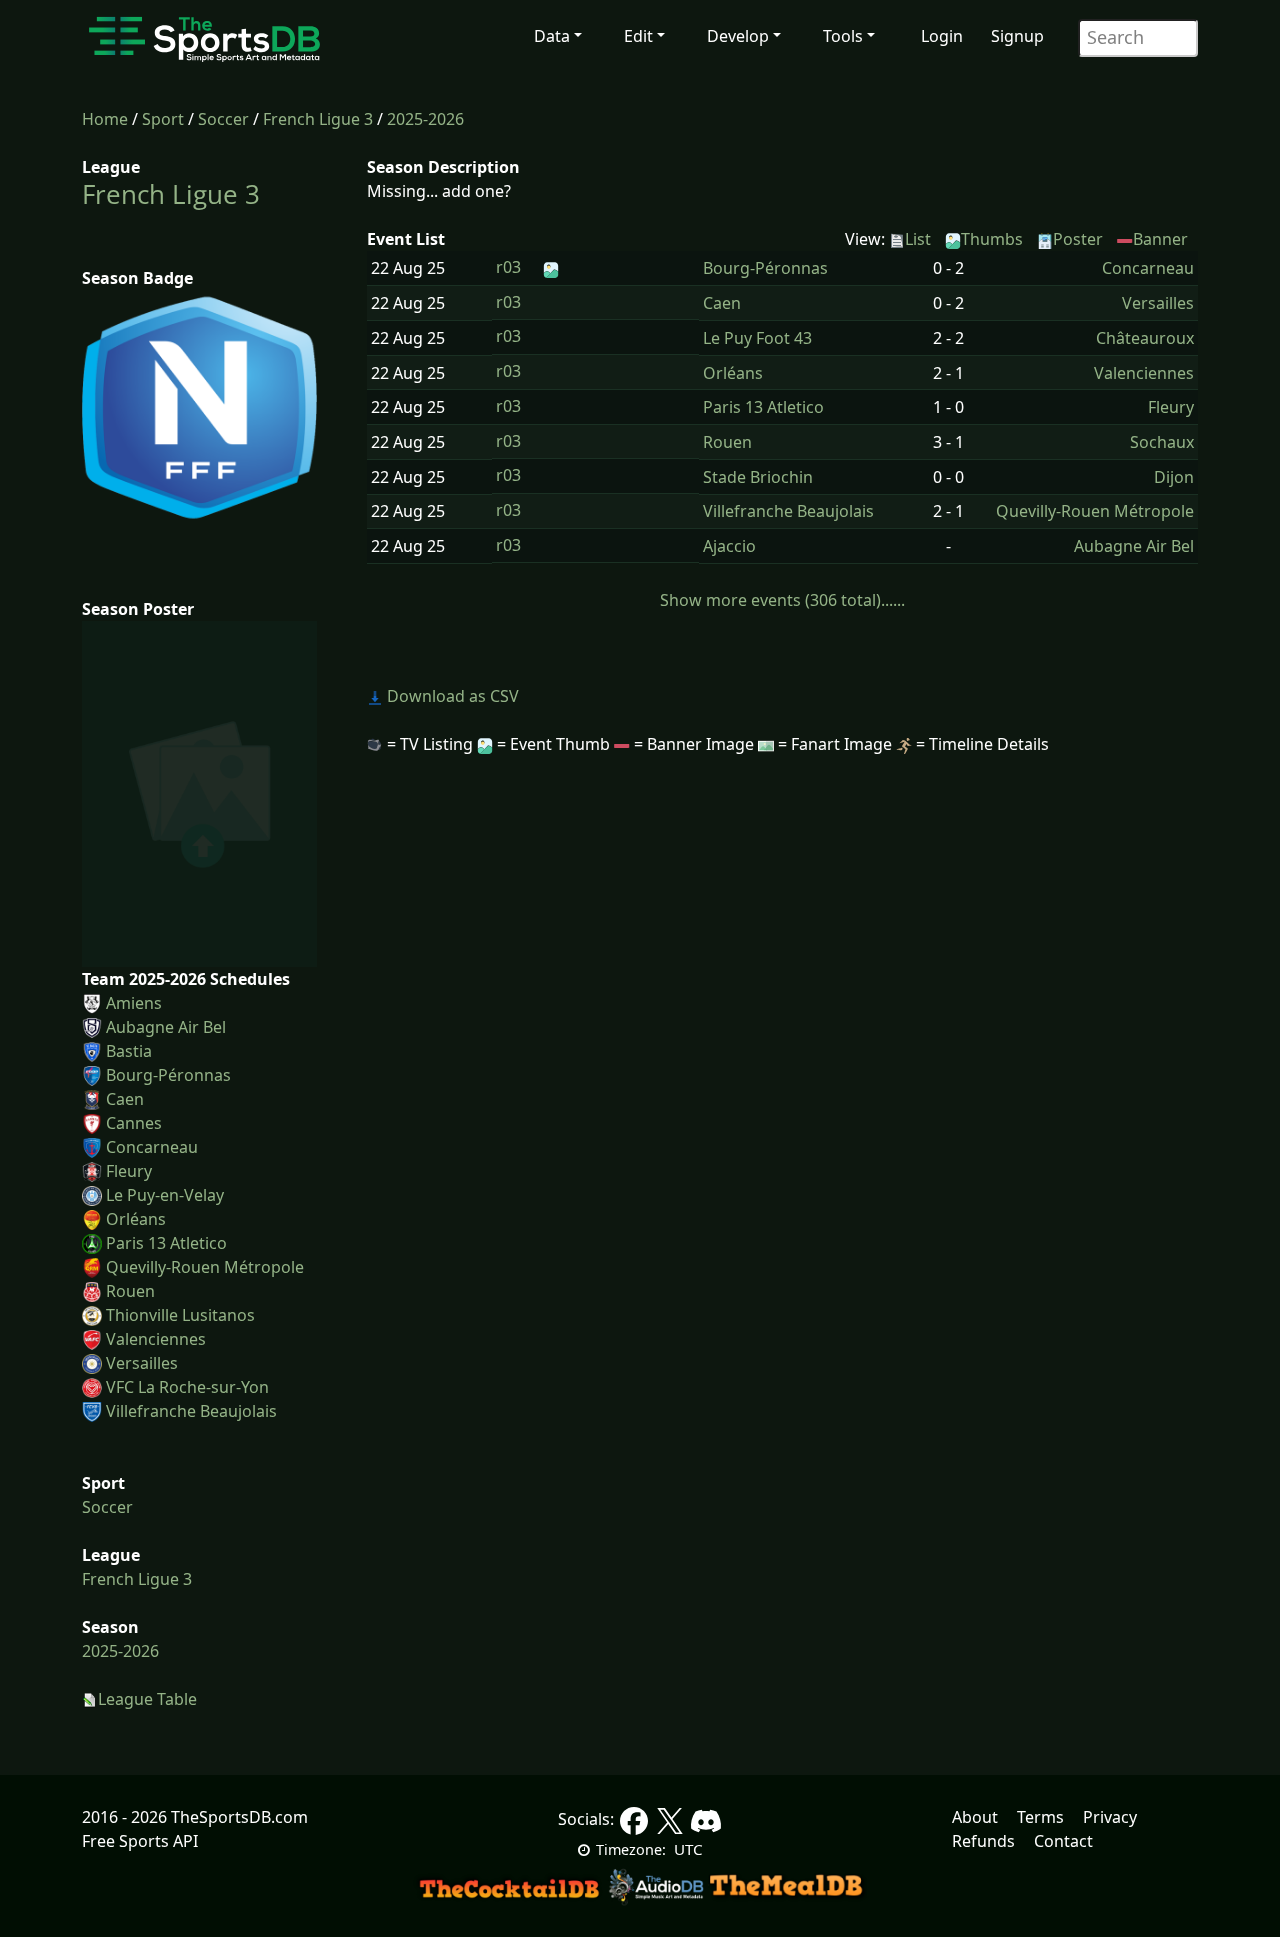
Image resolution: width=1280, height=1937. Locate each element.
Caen (125, 1099)
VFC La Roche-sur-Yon (187, 1387)
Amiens (134, 1003)
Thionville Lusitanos (180, 1315)
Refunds (983, 1841)
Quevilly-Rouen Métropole (205, 1267)
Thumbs (992, 239)
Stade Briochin (758, 477)
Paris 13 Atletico (166, 1243)
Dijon (1174, 477)
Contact (1063, 1841)
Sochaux (1162, 442)
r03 (508, 267)
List (918, 239)
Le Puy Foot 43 (757, 338)
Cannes (134, 1123)
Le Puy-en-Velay (165, 1195)
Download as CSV (451, 696)
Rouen (130, 1291)
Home (105, 119)
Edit (638, 36)
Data (552, 36)
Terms (1040, 1817)
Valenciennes (156, 1339)
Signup (1017, 36)
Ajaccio (729, 546)
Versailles (142, 1363)
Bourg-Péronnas (168, 1075)
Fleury (129, 1171)
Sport (163, 119)
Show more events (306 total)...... (782, 600)
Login (942, 36)
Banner (1160, 239)
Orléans (136, 1219)
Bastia (129, 1051)
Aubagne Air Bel (166, 1027)
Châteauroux (1145, 338)
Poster (1078, 239)
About (975, 1817)
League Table (147, 1699)
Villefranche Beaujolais (191, 1411)
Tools (843, 36)
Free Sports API (140, 1841)
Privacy (1110, 1817)
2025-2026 (425, 119)
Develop (738, 36)
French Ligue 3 (318, 119)
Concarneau (152, 1147)
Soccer (223, 119)
